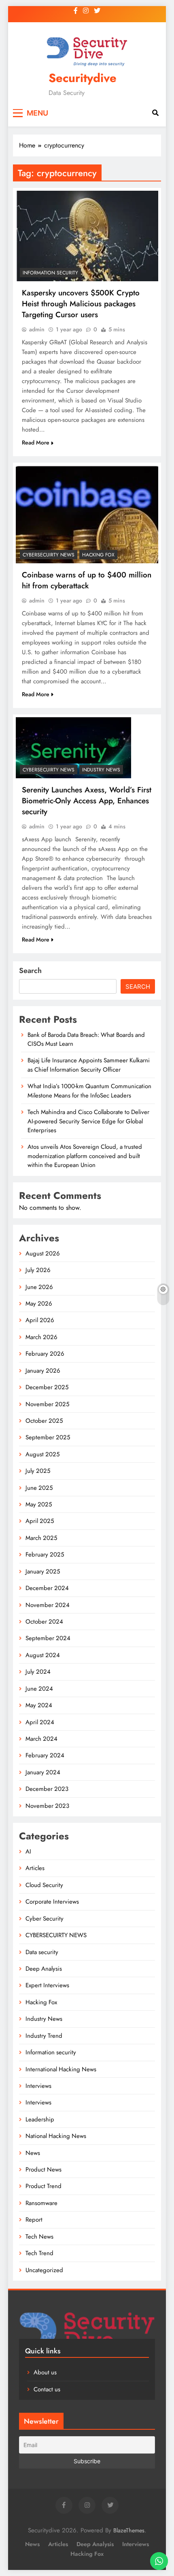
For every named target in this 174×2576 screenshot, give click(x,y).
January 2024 (43, 1772)
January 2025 (43, 1571)
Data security (42, 1952)
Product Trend (43, 2186)
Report (34, 2220)
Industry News (101, 770)
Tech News (39, 2237)
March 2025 (41, 1538)
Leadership (40, 2119)
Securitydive (83, 78)
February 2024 (45, 1755)
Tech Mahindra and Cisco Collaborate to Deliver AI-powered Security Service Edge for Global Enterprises (88, 1121)
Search (30, 971)
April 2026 (40, 1320)
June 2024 (39, 1689)
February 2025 (45, 1554)
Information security (50, 273)
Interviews (38, 2086)
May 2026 (39, 1304)
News (33, 2153)
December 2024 (47, 1588)
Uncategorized (44, 2270)
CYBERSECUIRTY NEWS (49, 555)
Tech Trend (39, 2253)
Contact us (47, 2389)
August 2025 (42, 1454)
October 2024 (44, 1622)
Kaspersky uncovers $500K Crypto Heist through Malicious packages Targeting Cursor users (81, 304)
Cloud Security (44, 1885)
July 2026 (38, 1270)
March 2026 (41, 1337)
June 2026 (39, 1287)
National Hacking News (56, 2136)
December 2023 (47, 1789)
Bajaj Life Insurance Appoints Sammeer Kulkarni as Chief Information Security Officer (89, 1065)
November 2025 (47, 1404)
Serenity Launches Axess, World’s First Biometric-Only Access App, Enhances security (87, 801)
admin (37, 329)
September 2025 (48, 1437)
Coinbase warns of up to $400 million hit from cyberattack (87, 580)
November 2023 (47, 1806)
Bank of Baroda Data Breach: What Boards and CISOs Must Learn (86, 1039)
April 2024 (40, 1722)
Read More (36, 442)
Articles (35, 1868)
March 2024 (41, 1739)
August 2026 (43, 1253)
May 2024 (39, 1705)
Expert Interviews (47, 1985)
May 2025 (39, 1504)
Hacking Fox (98, 555)
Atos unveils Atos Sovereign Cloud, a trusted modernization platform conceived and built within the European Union (85, 1156)
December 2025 (47, 1387)
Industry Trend (44, 2036)
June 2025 (39, 1488)
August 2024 (43, 1655)
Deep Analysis (44, 1969)
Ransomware (41, 2203)
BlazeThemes (129, 2530)
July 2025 (38, 1471)
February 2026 (45, 1354)
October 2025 (44, 1421)
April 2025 (40, 1521)
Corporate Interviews (52, 1902)
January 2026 (43, 1371)
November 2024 (48, 1605)
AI (28, 1851)
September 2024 (48, 1638)
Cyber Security (45, 1919)
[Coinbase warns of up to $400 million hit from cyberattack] (87, 514)
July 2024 (38, 1672)
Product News (43, 2169)
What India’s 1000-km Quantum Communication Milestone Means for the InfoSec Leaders (89, 1091)
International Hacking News (61, 2069)
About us (45, 2372)
